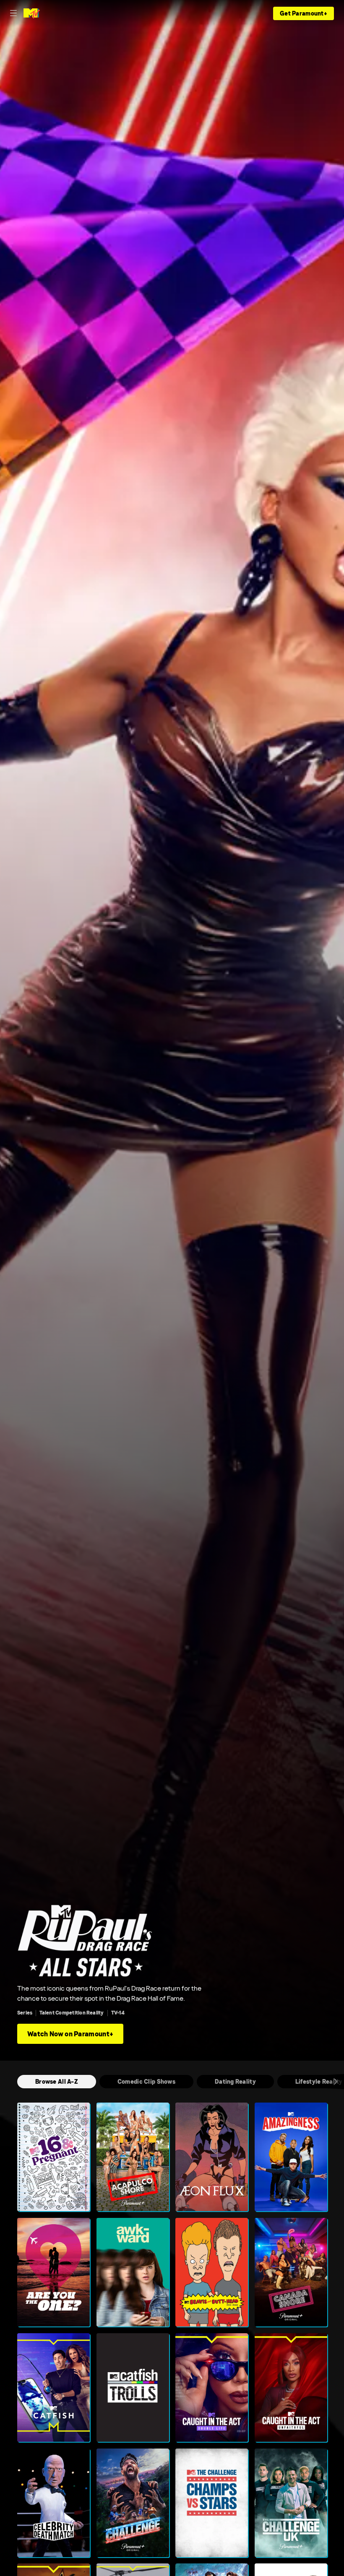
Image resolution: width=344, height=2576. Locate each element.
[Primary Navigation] (13, 13)
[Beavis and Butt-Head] (212, 2272)
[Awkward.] (133, 2272)
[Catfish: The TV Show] (53, 2388)
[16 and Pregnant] (53, 2157)
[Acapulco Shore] (133, 2157)
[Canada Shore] (291, 2272)
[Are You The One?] (53, 2272)
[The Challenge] (133, 2503)
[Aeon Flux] (212, 2157)
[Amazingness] (291, 2157)
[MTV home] (32, 13)
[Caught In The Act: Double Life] (212, 2388)
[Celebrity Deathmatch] (53, 2503)
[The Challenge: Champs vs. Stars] (212, 2503)
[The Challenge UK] (291, 2503)
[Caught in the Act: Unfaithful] (291, 2388)
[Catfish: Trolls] (133, 2388)
